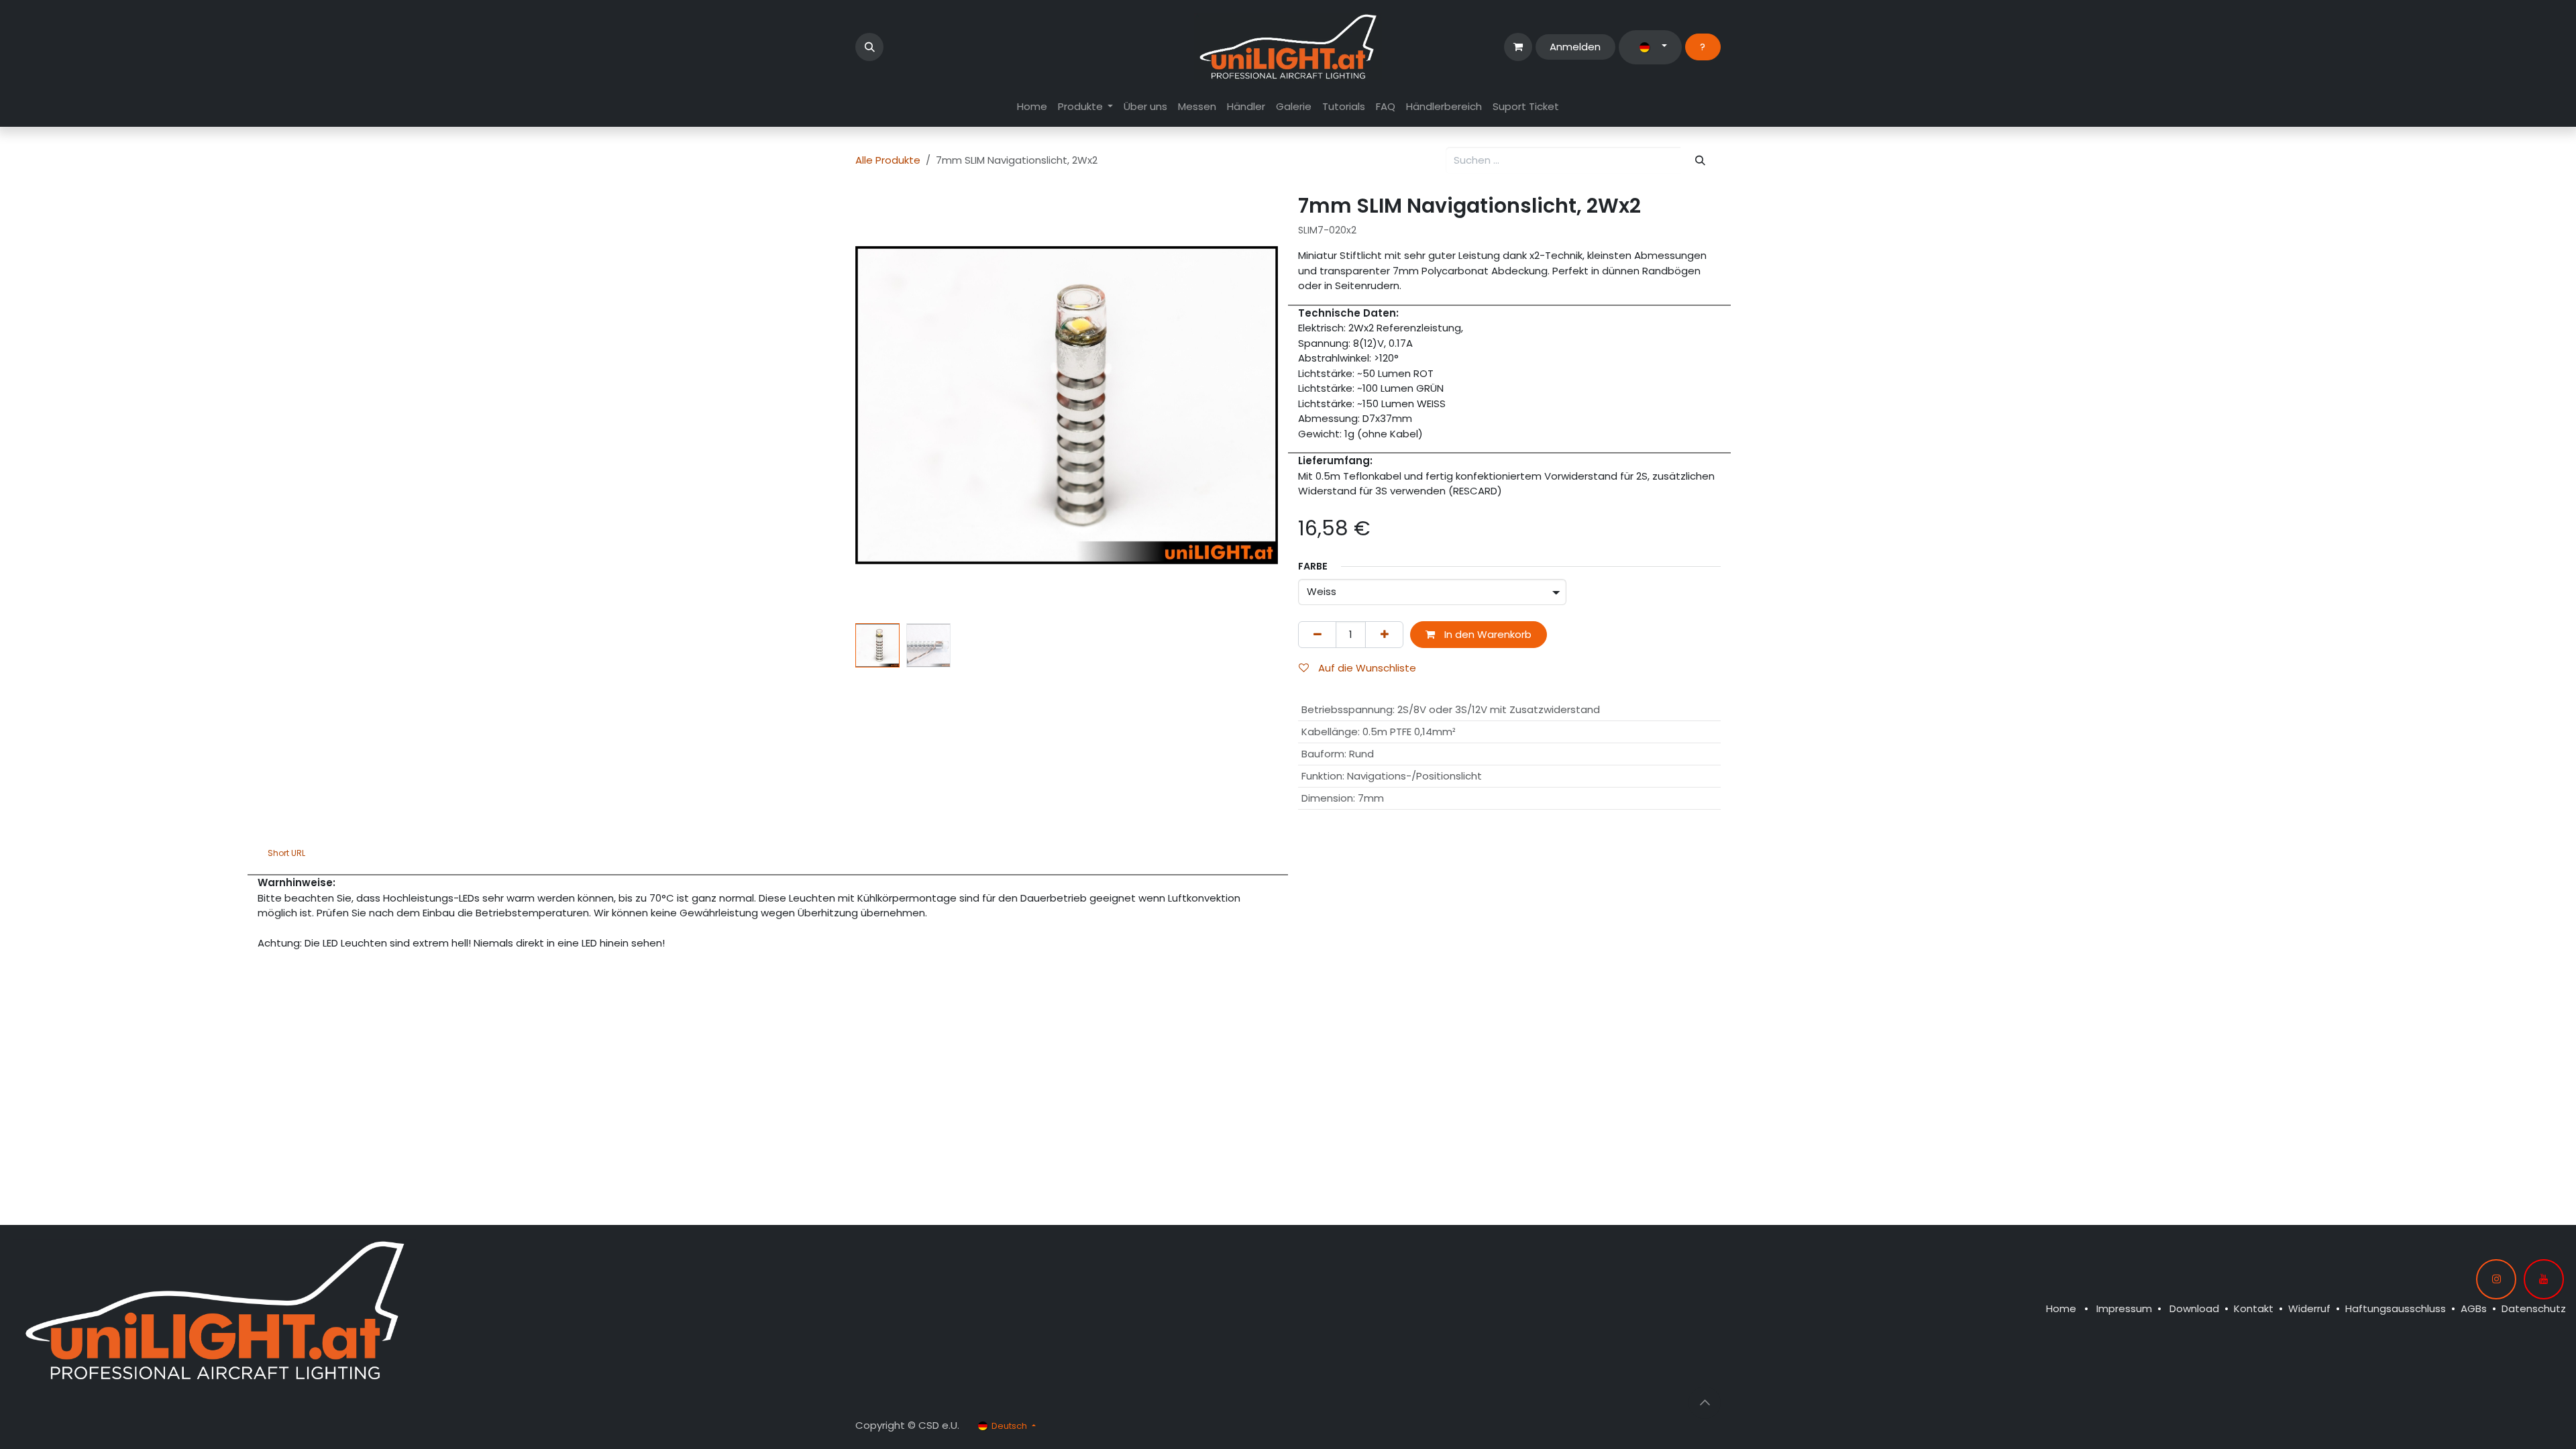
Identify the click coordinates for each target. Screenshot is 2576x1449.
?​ (1703, 47)
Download (2194, 1308)
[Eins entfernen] (1317, 635)
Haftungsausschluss (2396, 1308)
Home (2061, 1308)
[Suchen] (1701, 161)
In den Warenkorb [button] (1487, 634)
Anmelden (1575, 47)
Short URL (286, 853)
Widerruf (2309, 1308)
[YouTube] (2544, 1279)
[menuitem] (1032, 107)
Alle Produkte (888, 160)
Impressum (2124, 1308)
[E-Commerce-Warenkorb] (1518, 47)
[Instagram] (2496, 1279)
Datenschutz (2534, 1308)
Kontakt (2254, 1308)
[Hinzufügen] (1384, 635)
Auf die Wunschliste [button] (1366, 668)
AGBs (2474, 1308)
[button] (869, 47)
